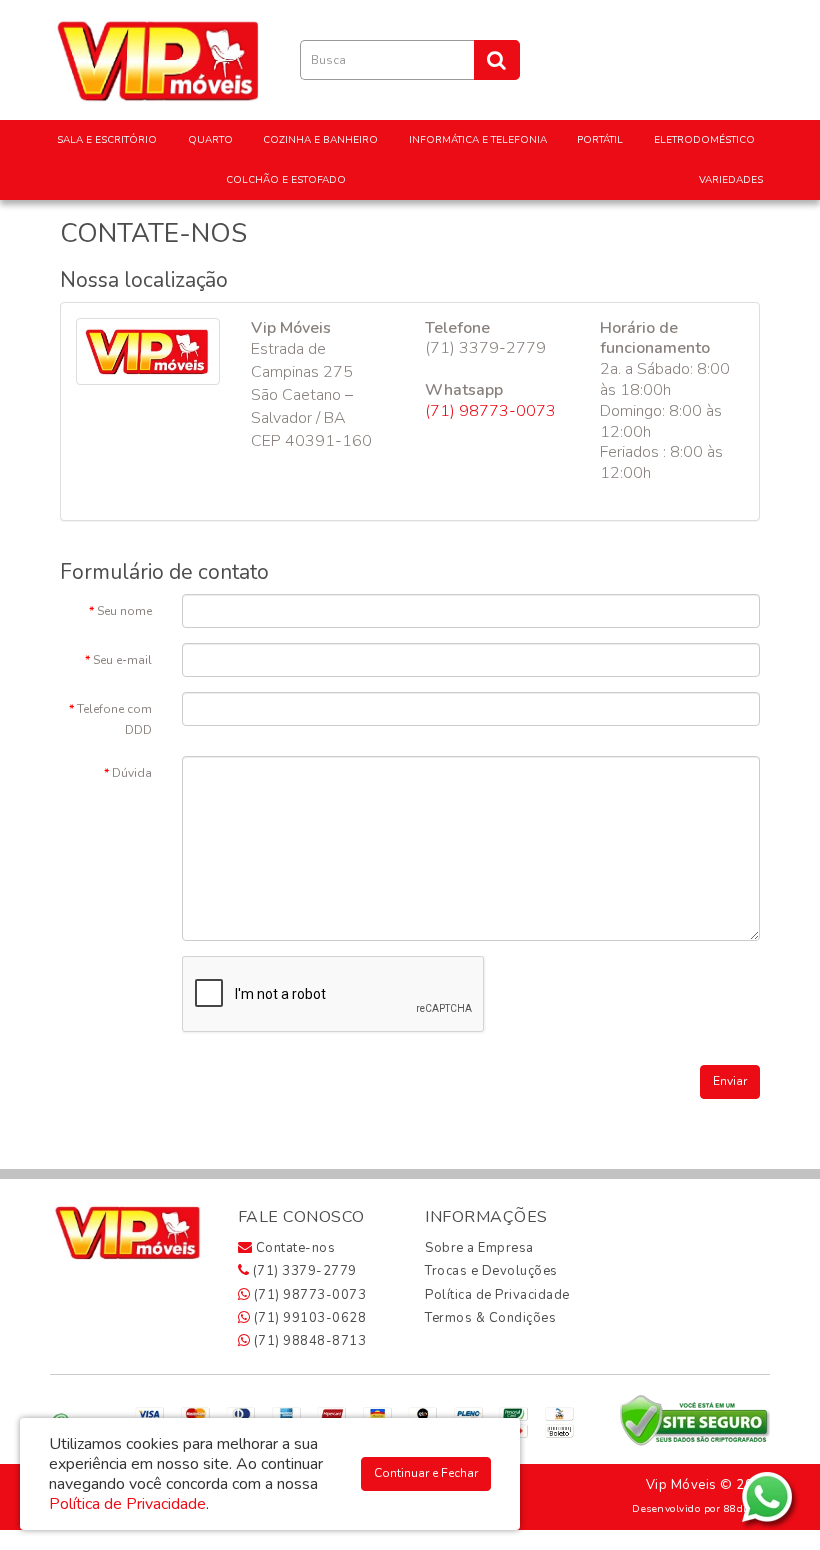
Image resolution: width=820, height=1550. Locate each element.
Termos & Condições (490, 1318)
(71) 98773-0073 (490, 411)
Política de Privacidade (497, 1295)
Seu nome (124, 611)
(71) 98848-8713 (308, 1341)
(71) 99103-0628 (308, 1318)
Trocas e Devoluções (491, 1271)
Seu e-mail (122, 660)
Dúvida (132, 773)
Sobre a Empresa (479, 1248)
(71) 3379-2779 (303, 1271)
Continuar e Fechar (426, 1473)
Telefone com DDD (114, 719)
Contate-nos (293, 1248)
